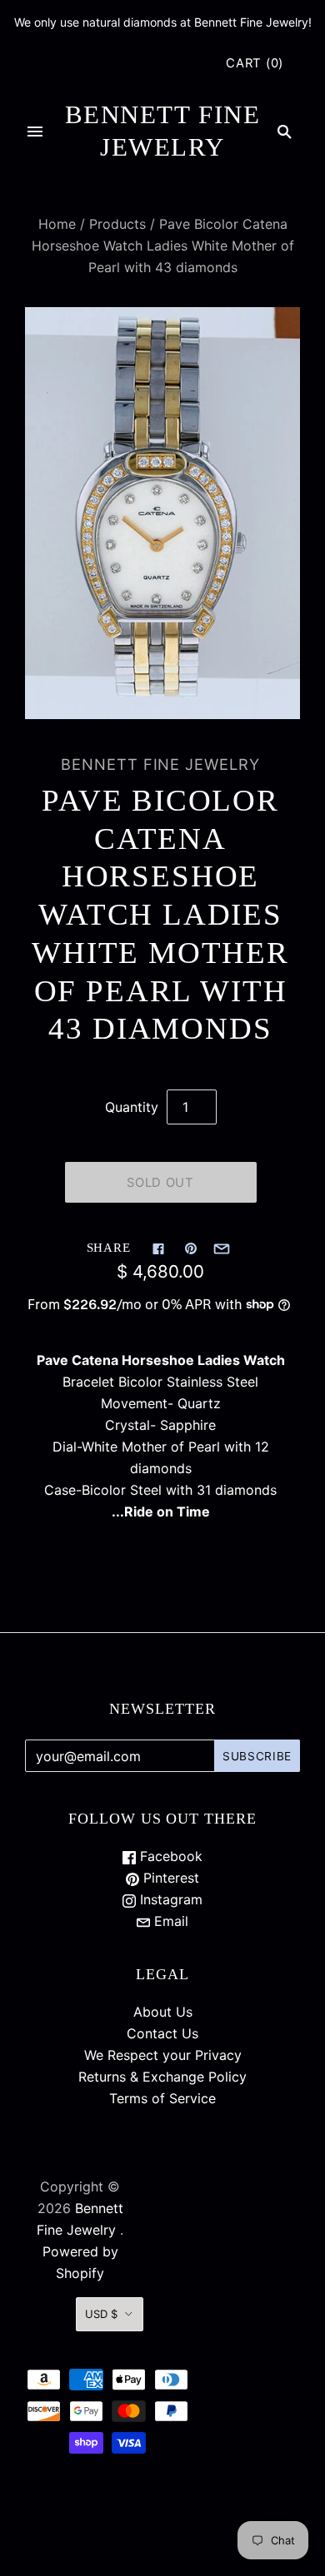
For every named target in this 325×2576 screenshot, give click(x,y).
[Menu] (35, 132)
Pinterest (169, 1878)
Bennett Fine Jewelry (160, 764)
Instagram (169, 1899)
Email (169, 1921)
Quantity (132, 1107)
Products (117, 224)
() (255, 63)
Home (57, 224)
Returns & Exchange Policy (162, 2077)
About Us (163, 2012)
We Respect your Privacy (163, 2055)
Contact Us (162, 2033)
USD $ (101, 2314)
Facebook (169, 1856)
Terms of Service (162, 2098)
